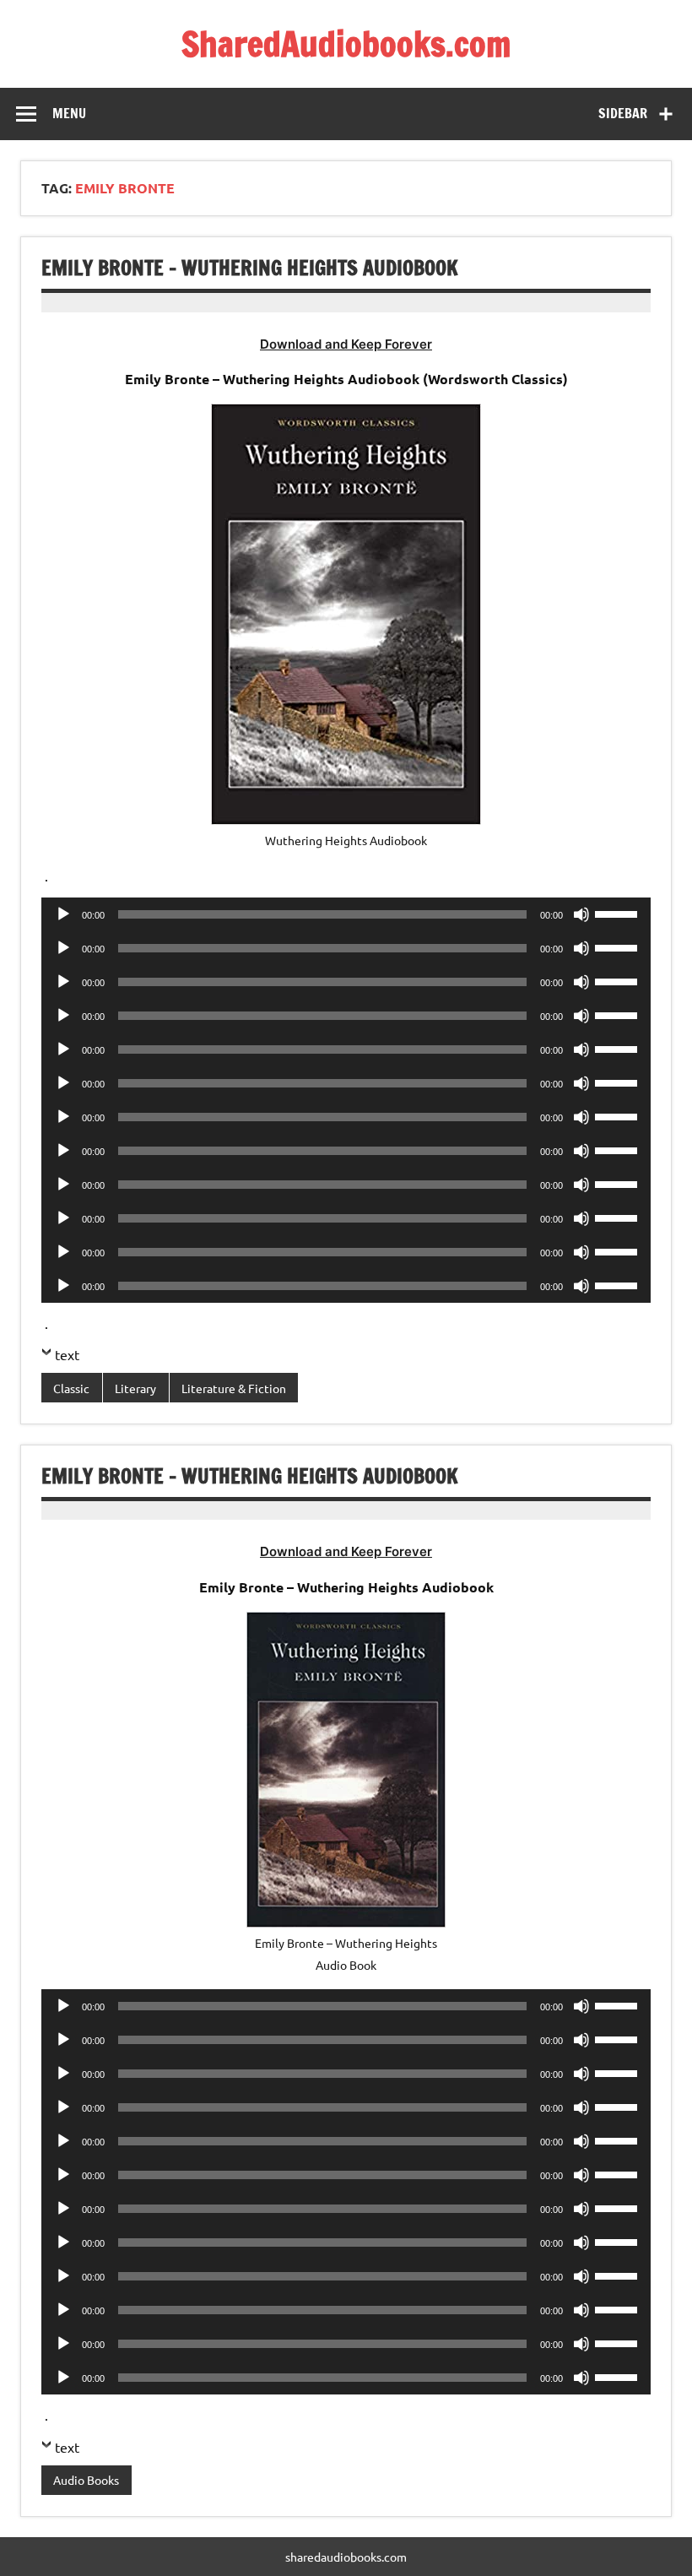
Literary (135, 1388)
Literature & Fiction (234, 1388)
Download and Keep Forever (346, 344)
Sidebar (623, 113)
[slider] (619, 913)
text (67, 1354)
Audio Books (86, 2480)
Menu (69, 113)
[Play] (63, 914)
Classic (71, 1388)
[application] (346, 914)
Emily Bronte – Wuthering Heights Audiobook (250, 268)
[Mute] (581, 914)
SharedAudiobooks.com (346, 43)
